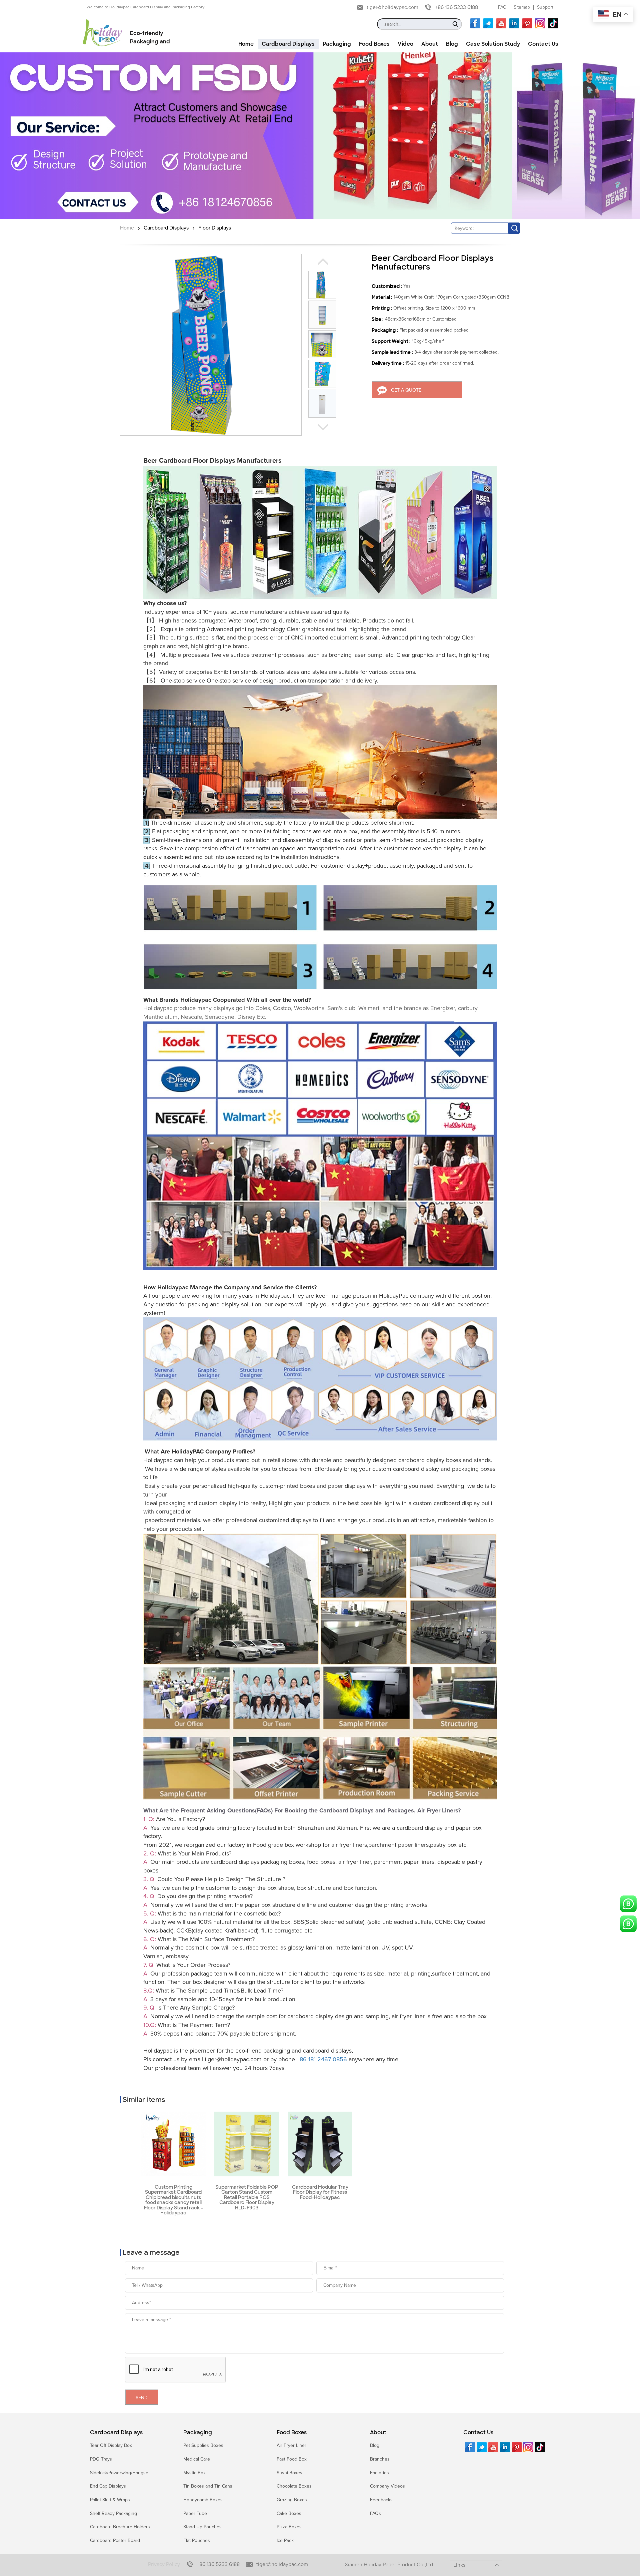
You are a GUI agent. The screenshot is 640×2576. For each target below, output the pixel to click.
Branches (380, 2459)
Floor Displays (215, 228)
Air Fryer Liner (291, 2445)
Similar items (144, 2100)
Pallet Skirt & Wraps (110, 2500)
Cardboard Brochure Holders (120, 2527)
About (378, 2433)
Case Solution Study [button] (493, 44)
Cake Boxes (289, 2513)
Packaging (198, 2433)
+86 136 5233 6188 (456, 7)
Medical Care (197, 2459)
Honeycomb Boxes (203, 2500)
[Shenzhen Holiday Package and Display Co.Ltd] (102, 33)
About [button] (430, 44)
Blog (375, 2445)
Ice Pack (285, 2540)
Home (127, 228)
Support (545, 7)
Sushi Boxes (289, 2473)
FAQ (502, 7)
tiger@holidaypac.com (392, 7)
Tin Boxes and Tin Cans (208, 2486)
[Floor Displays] (320, 136)
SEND (142, 2398)
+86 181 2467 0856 (322, 2059)
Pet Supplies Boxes (203, 2445)
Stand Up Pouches (202, 2527)
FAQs (375, 2513)
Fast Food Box (292, 2459)
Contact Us (478, 2433)
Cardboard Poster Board (115, 2540)
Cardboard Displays (166, 228)
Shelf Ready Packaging (113, 2513)
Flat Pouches (197, 2540)
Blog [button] (452, 44)
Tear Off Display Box (111, 2445)
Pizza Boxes (289, 2527)
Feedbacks (381, 2500)
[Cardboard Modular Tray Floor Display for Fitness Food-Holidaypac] (320, 2144)
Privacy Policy (164, 2564)
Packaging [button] (337, 44)
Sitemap (522, 7)
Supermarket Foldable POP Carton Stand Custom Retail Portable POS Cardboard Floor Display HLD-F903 (247, 2198)
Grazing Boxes (292, 2500)
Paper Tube (195, 2513)
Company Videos (387, 2486)
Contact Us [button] (543, 44)
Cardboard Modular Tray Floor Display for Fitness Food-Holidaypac (320, 2192)
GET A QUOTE (406, 390)
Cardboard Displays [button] (288, 44)
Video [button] (405, 44)
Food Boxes (292, 2433)
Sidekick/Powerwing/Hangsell (120, 2473)
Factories (379, 2473)
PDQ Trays (101, 2459)
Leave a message (151, 2252)
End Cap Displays (108, 2486)
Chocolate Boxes (294, 2486)
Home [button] (246, 44)
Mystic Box (194, 2473)
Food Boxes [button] (374, 44)
